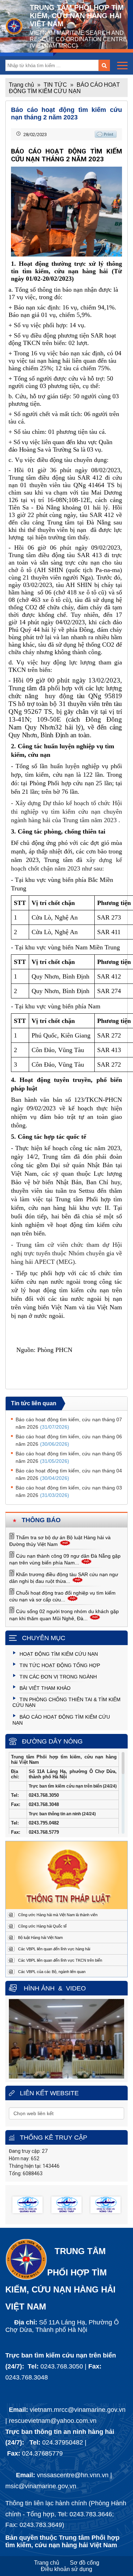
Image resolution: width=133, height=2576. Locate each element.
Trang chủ (21, 85)
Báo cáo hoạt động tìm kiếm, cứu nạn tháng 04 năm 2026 (69, 1474)
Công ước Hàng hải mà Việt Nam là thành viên (58, 1915)
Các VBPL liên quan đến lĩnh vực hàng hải (54, 1949)
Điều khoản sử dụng (66, 2569)
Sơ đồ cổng (85, 2563)
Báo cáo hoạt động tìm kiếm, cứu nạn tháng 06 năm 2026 (69, 1440)
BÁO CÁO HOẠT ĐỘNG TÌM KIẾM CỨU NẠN (64, 88)
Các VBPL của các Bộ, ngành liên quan (52, 1972)
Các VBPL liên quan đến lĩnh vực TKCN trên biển (60, 1960)
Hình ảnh (39, 1988)
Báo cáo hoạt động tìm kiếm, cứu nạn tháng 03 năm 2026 (69, 1491)
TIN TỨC (55, 85)
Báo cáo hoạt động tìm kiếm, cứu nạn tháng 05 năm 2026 (69, 1457)
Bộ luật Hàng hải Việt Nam (40, 1938)
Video (76, 1988)
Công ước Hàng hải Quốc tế (42, 1926)
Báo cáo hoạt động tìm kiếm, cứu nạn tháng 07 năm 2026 (69, 1423)
